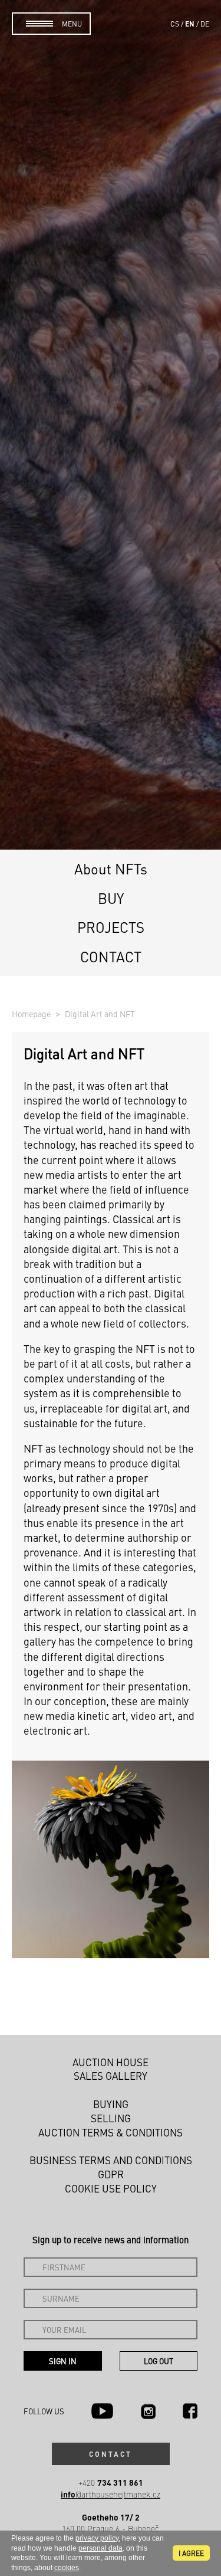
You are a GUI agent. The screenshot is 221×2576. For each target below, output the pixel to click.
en (190, 24)
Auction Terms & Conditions (111, 2132)
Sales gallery (111, 2076)
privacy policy (97, 2538)
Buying (111, 2104)
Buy (111, 898)
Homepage (32, 1014)
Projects (111, 927)
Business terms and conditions (111, 2160)
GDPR (111, 2174)
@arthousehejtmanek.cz (111, 2494)
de (205, 24)
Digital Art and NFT (100, 1014)
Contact (111, 956)
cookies (67, 2568)
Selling (111, 2118)
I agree (191, 2553)
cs (175, 24)
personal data (100, 2548)
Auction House (111, 2062)
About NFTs (111, 869)
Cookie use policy (111, 2188)
